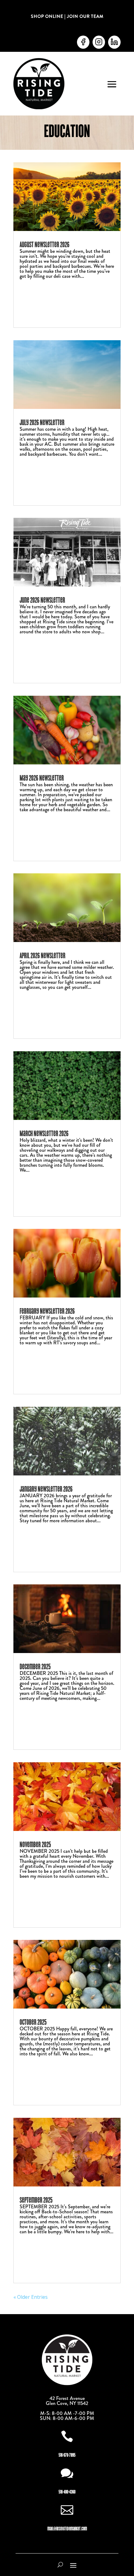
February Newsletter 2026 (47, 1311)
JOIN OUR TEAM (85, 16)
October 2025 (33, 2022)
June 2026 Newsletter (42, 600)
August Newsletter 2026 (45, 245)
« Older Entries (31, 2297)
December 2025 (35, 1667)
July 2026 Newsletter (42, 422)
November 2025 (35, 1845)
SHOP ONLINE (47, 16)
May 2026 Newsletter (42, 778)
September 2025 (36, 2200)
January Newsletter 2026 (46, 1489)
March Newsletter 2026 (44, 1133)
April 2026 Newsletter (43, 956)
